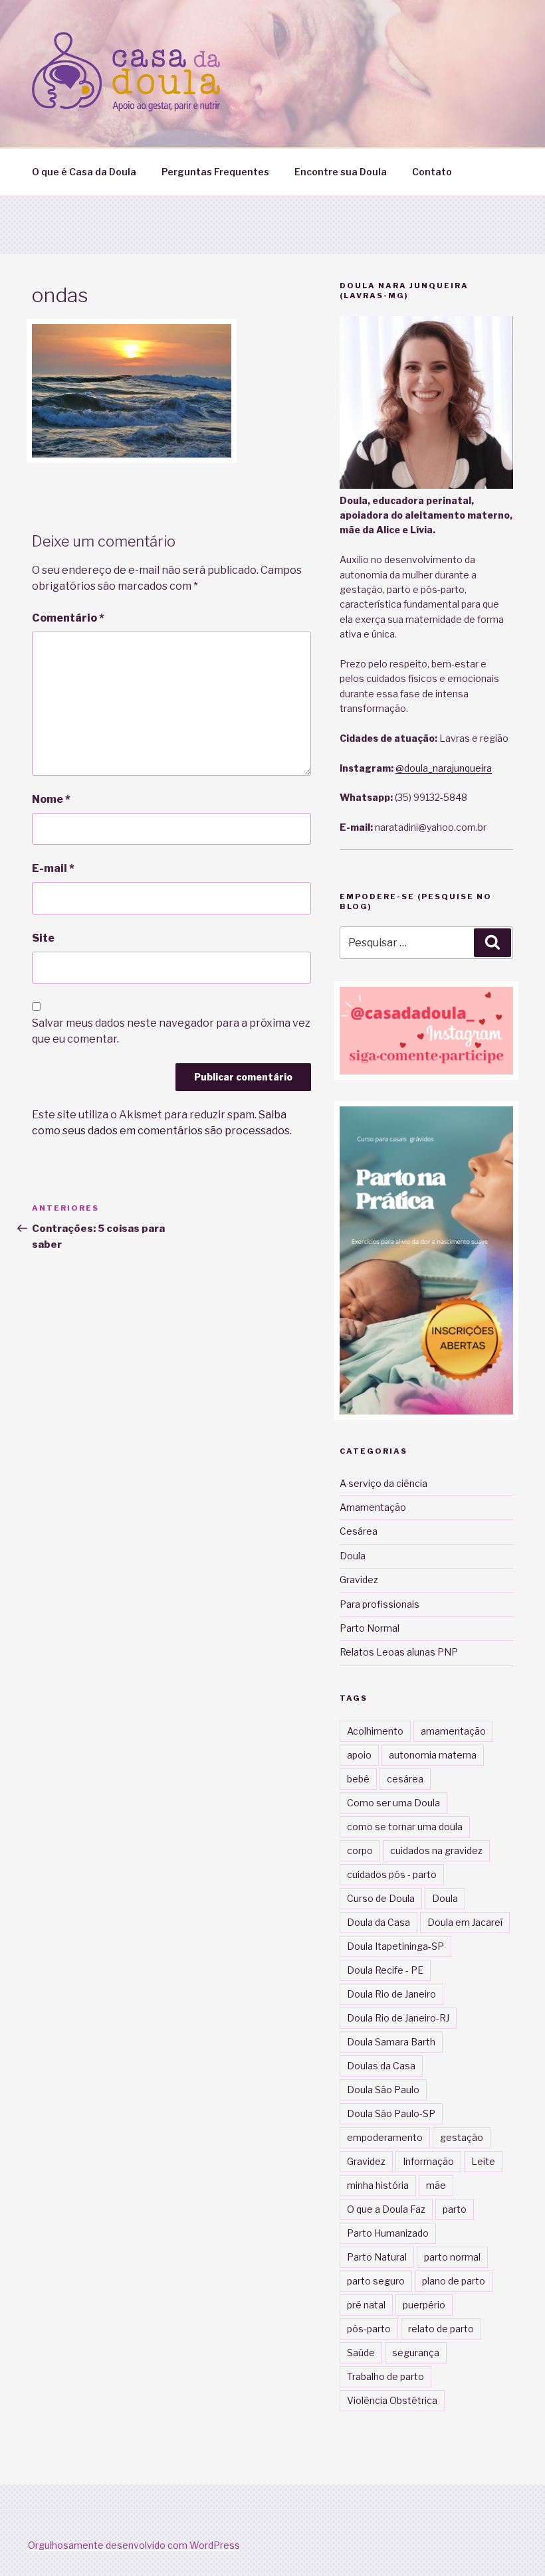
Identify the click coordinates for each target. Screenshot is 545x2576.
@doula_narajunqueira (444, 768)
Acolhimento (375, 1731)
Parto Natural (377, 2257)
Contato (432, 172)
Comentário (68, 618)
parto (455, 2209)
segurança (416, 2353)
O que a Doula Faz (386, 2209)
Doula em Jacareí (465, 1922)
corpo (360, 1850)
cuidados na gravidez (436, 1850)
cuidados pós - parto (392, 1874)
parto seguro (376, 2281)
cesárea (405, 1779)
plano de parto (454, 2281)
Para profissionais (380, 1604)
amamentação (453, 1731)
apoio (359, 1755)
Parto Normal (370, 1628)
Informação (428, 2161)
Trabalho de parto (385, 2376)
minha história (378, 2185)
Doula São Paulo (383, 2090)
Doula (353, 1556)
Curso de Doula (381, 1898)
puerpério (424, 2305)
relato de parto (441, 2329)
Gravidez (359, 1580)
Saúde (361, 2353)
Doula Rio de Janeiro (391, 1994)
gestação (462, 2137)
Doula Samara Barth (391, 2042)
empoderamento (385, 2137)
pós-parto (369, 2329)
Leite (483, 2161)
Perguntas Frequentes (215, 172)
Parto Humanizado (388, 2233)
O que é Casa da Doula (84, 172)
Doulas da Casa (381, 2066)
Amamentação (373, 1507)
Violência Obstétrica (392, 2400)
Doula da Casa (379, 1922)
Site (43, 938)
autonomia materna (433, 1755)
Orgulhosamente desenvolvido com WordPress (134, 2545)
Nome (51, 799)
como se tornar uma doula (405, 1827)
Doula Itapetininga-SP (395, 1946)
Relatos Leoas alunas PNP (399, 1652)
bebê (358, 1779)
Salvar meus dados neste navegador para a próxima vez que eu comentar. (171, 1031)
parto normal (452, 2257)
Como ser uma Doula (393, 1803)
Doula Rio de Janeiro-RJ (398, 2018)
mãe (436, 2185)
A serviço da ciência (383, 1483)
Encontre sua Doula (341, 172)
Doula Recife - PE (385, 1970)
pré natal (366, 2305)
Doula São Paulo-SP (391, 2113)
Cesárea (359, 1531)
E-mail (53, 868)
